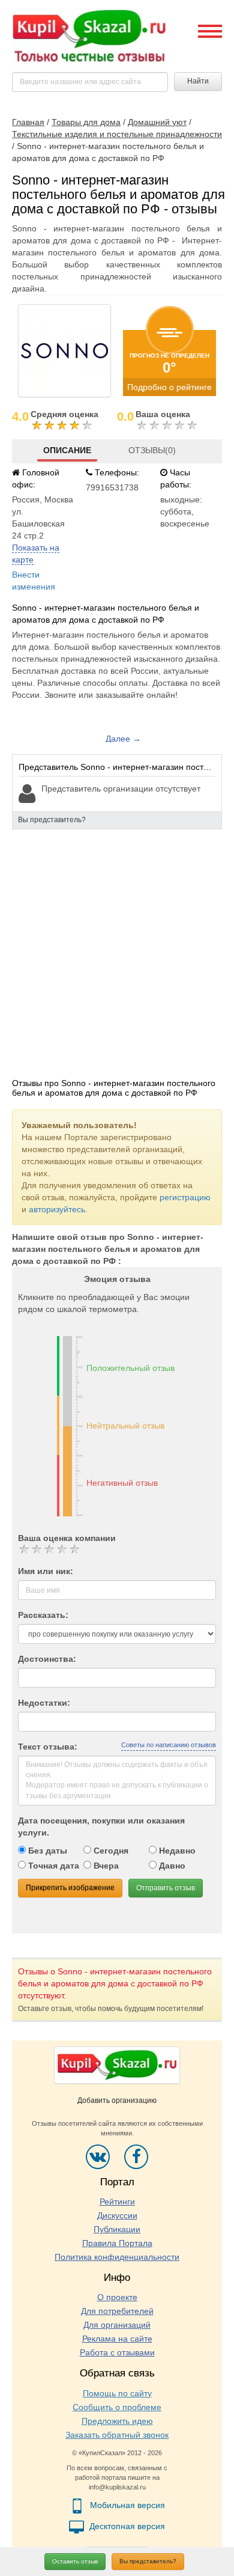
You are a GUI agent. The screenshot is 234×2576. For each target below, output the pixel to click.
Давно (171, 1866)
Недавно (176, 1851)
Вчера (105, 1866)
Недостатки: (44, 1703)
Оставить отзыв (75, 2561)
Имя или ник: (46, 1571)
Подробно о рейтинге (169, 387)
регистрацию (185, 1197)
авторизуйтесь (57, 1209)
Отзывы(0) (152, 450)
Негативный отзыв (122, 1483)
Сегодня (110, 1851)
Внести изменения (34, 581)
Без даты (46, 1851)
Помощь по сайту (117, 2393)
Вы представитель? (148, 2561)
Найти (198, 81)
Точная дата (52, 1866)
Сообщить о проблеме (117, 2407)
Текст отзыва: (48, 1747)
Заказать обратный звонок (117, 2435)
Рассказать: (43, 1615)
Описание (67, 450)
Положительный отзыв (130, 1368)
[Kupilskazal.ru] (89, 37)
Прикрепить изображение (70, 1888)
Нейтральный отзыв (125, 1426)
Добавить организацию (117, 2101)
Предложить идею (117, 2421)
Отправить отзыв (166, 1888)
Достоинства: (47, 1659)
